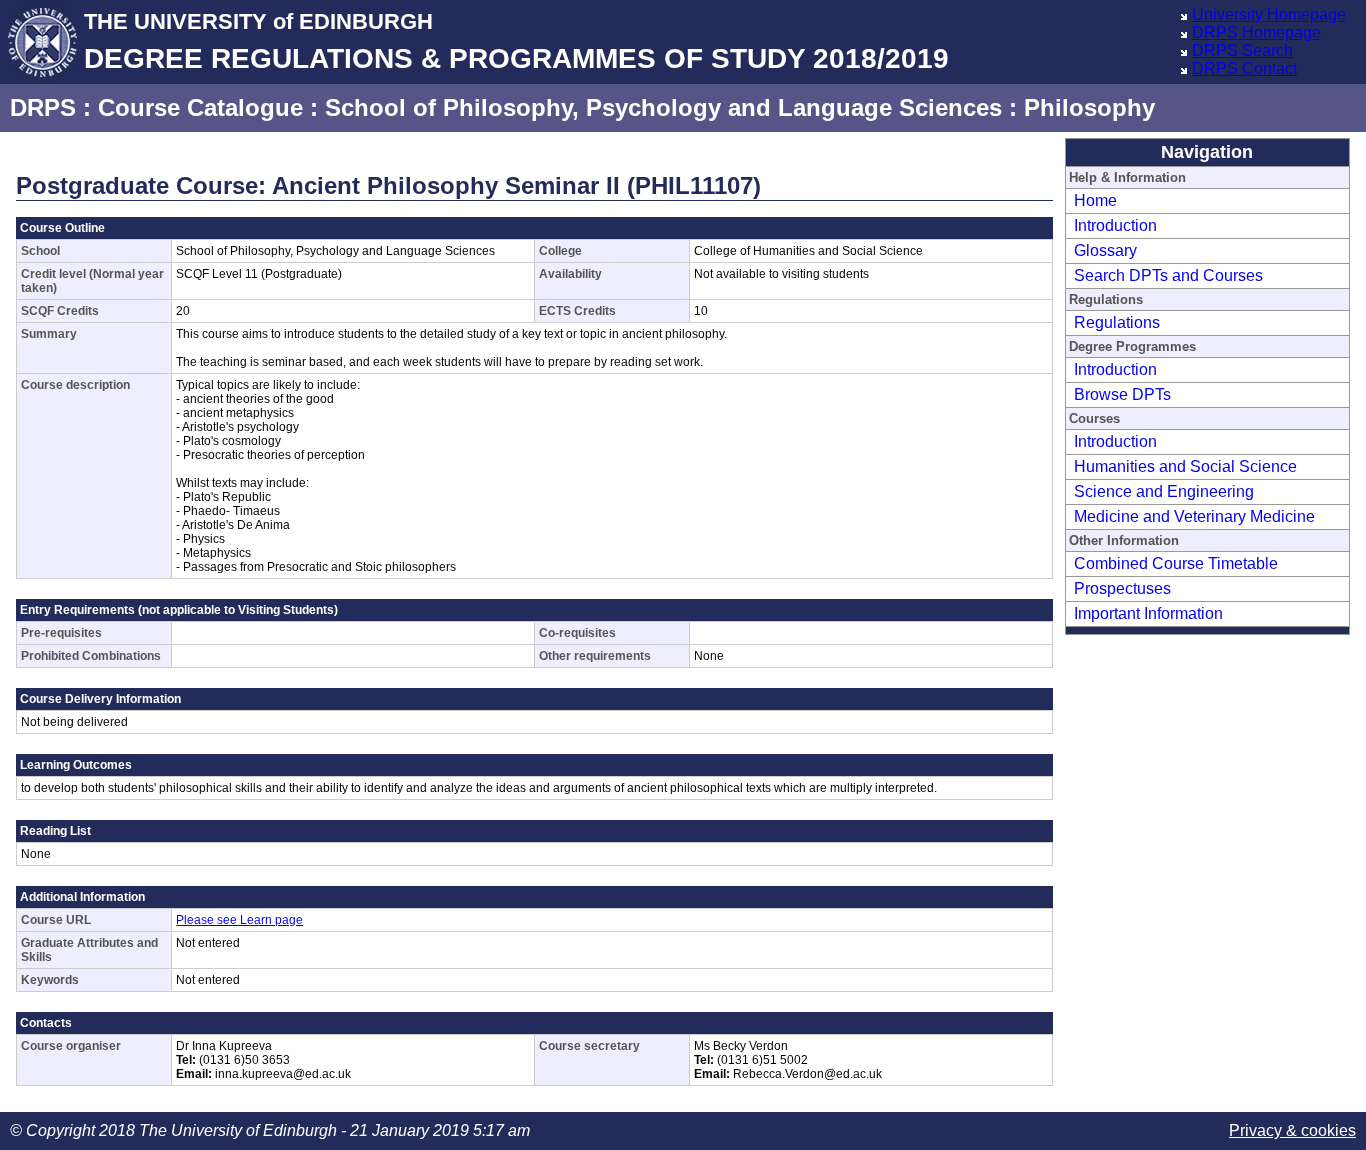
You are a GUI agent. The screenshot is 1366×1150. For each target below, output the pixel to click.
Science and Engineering (1164, 491)
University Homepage (1269, 14)
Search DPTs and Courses (1168, 275)
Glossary (1105, 250)
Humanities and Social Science (1185, 466)
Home (1095, 200)
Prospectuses (1122, 588)
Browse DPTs (1122, 394)
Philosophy (1089, 107)
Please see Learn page (239, 920)
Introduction (1115, 225)
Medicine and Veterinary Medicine (1194, 516)
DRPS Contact (1244, 68)
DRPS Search (1242, 50)
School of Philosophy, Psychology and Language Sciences (663, 107)
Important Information (1148, 613)
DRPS (43, 107)
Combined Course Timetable (1176, 563)
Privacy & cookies (1292, 1130)
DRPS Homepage (1256, 32)
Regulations (1117, 322)
